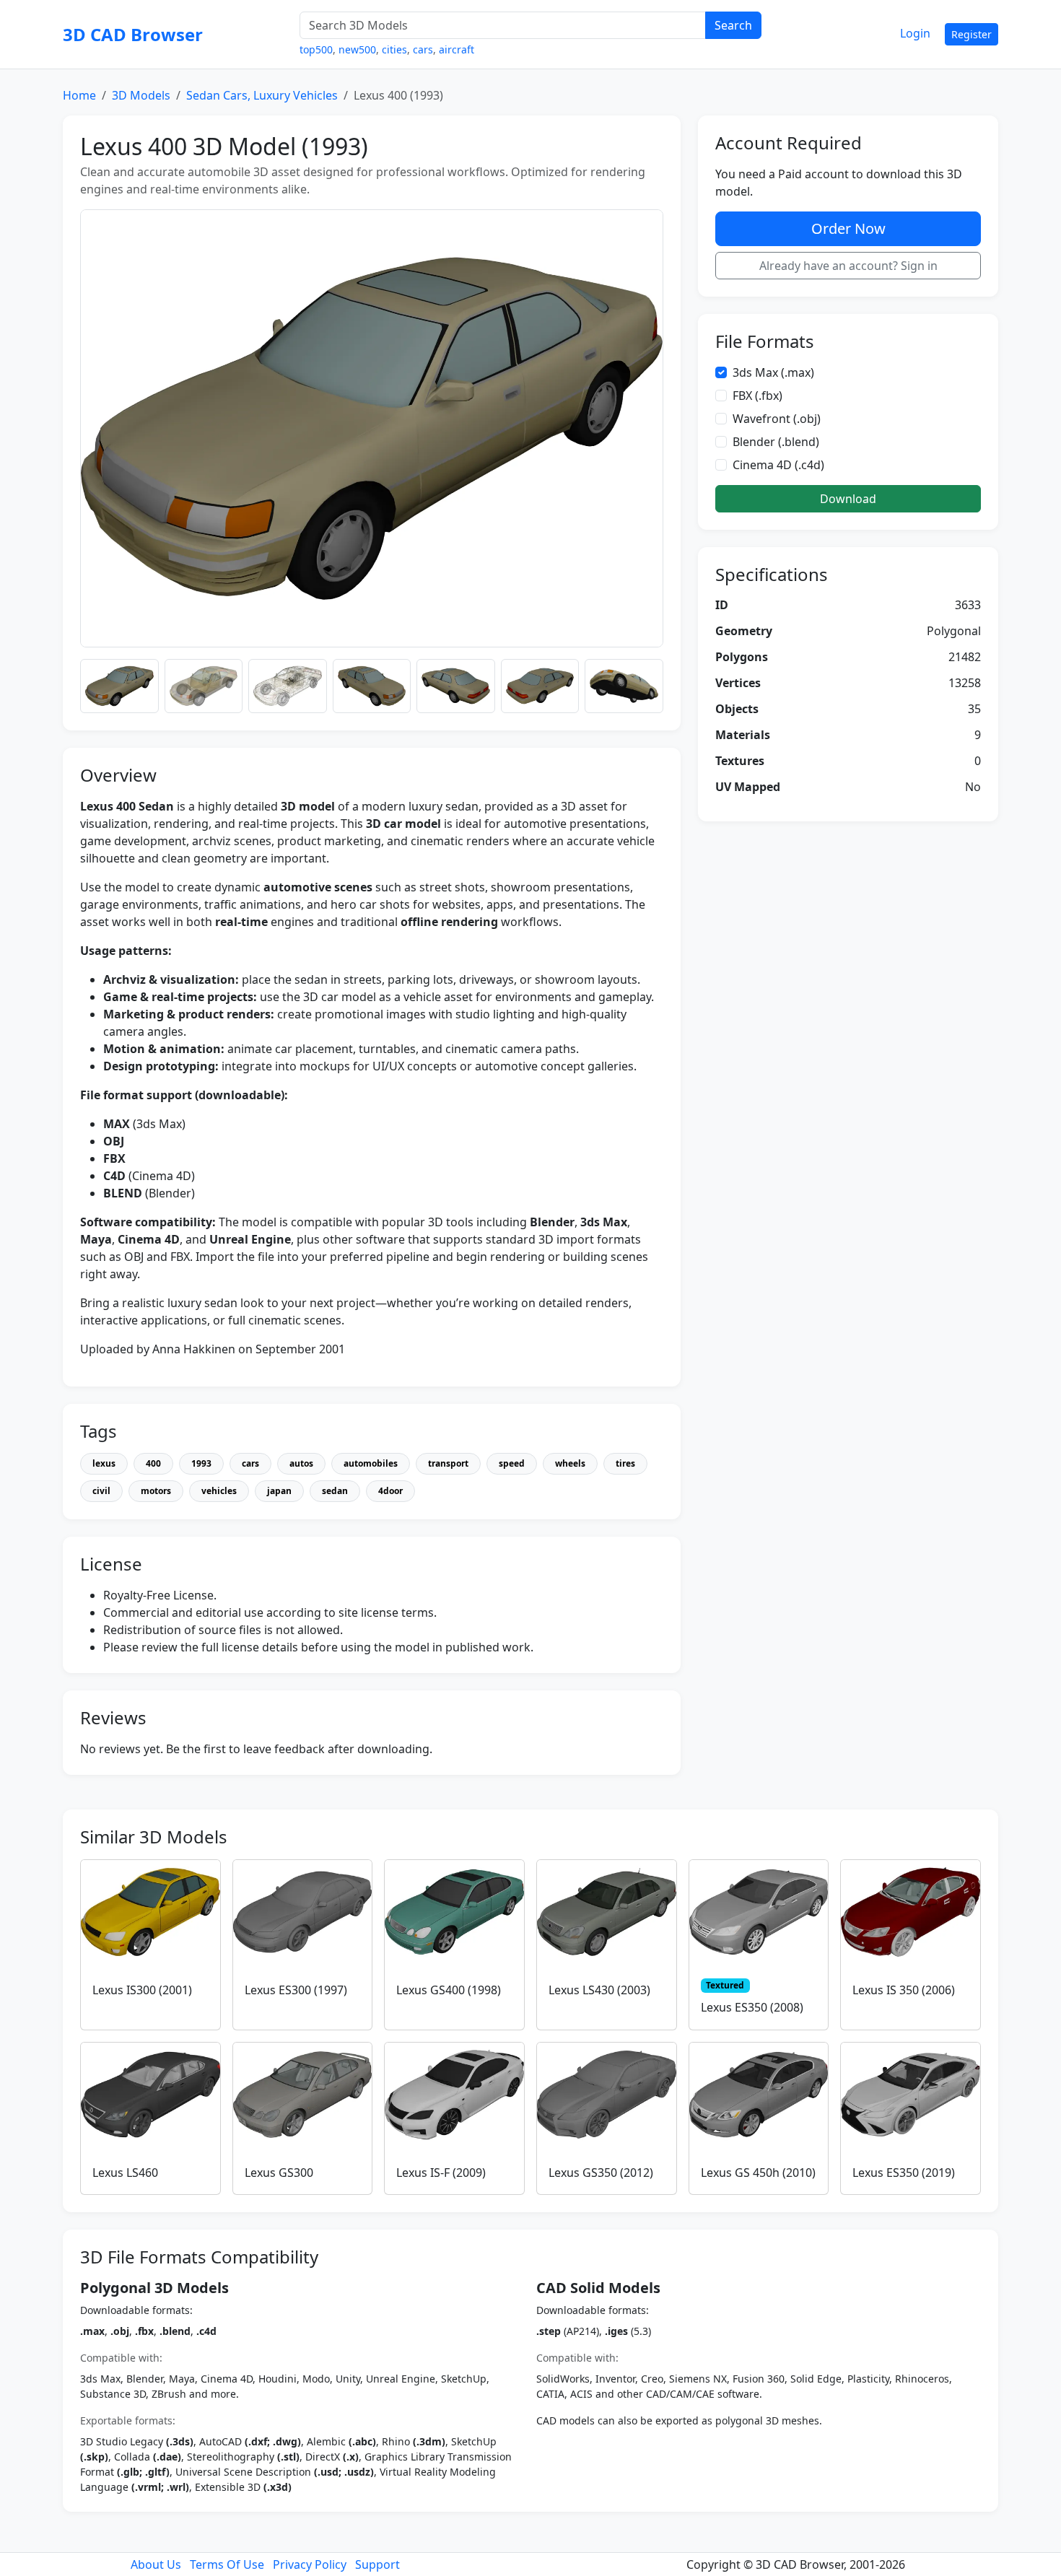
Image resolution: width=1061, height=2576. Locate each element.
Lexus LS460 (125, 2173)
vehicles (219, 1491)
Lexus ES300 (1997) (296, 1990)
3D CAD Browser (133, 34)
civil (101, 1491)
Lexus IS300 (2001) (142, 1990)
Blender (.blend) (776, 442)
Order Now (848, 228)
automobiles (371, 1463)
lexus (104, 1463)
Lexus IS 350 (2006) (904, 1990)
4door (390, 1491)
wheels (570, 1463)
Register (972, 34)
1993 (201, 1463)
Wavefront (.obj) (777, 419)
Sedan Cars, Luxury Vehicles (262, 95)
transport (448, 1463)
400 (153, 1463)
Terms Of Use (227, 2564)
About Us (156, 2564)
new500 (357, 49)
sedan (335, 1491)
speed (512, 1463)
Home (79, 95)
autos (301, 1463)
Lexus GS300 (279, 2173)
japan (279, 1491)
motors (156, 1491)
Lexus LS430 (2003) (599, 1990)
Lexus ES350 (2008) (752, 2007)
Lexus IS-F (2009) (441, 2173)
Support (377, 2564)
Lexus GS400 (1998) (449, 1990)
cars (423, 49)
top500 (316, 49)
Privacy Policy (310, 2564)
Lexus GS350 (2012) (601, 2173)
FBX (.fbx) (757, 396)
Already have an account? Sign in (848, 266)
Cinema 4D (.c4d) (778, 465)
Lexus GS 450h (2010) (758, 2173)
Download (848, 499)
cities (394, 49)
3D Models (141, 95)
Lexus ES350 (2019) (904, 2173)
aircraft (457, 49)
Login (915, 33)
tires (625, 1463)
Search (733, 25)
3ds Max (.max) (773, 372)
